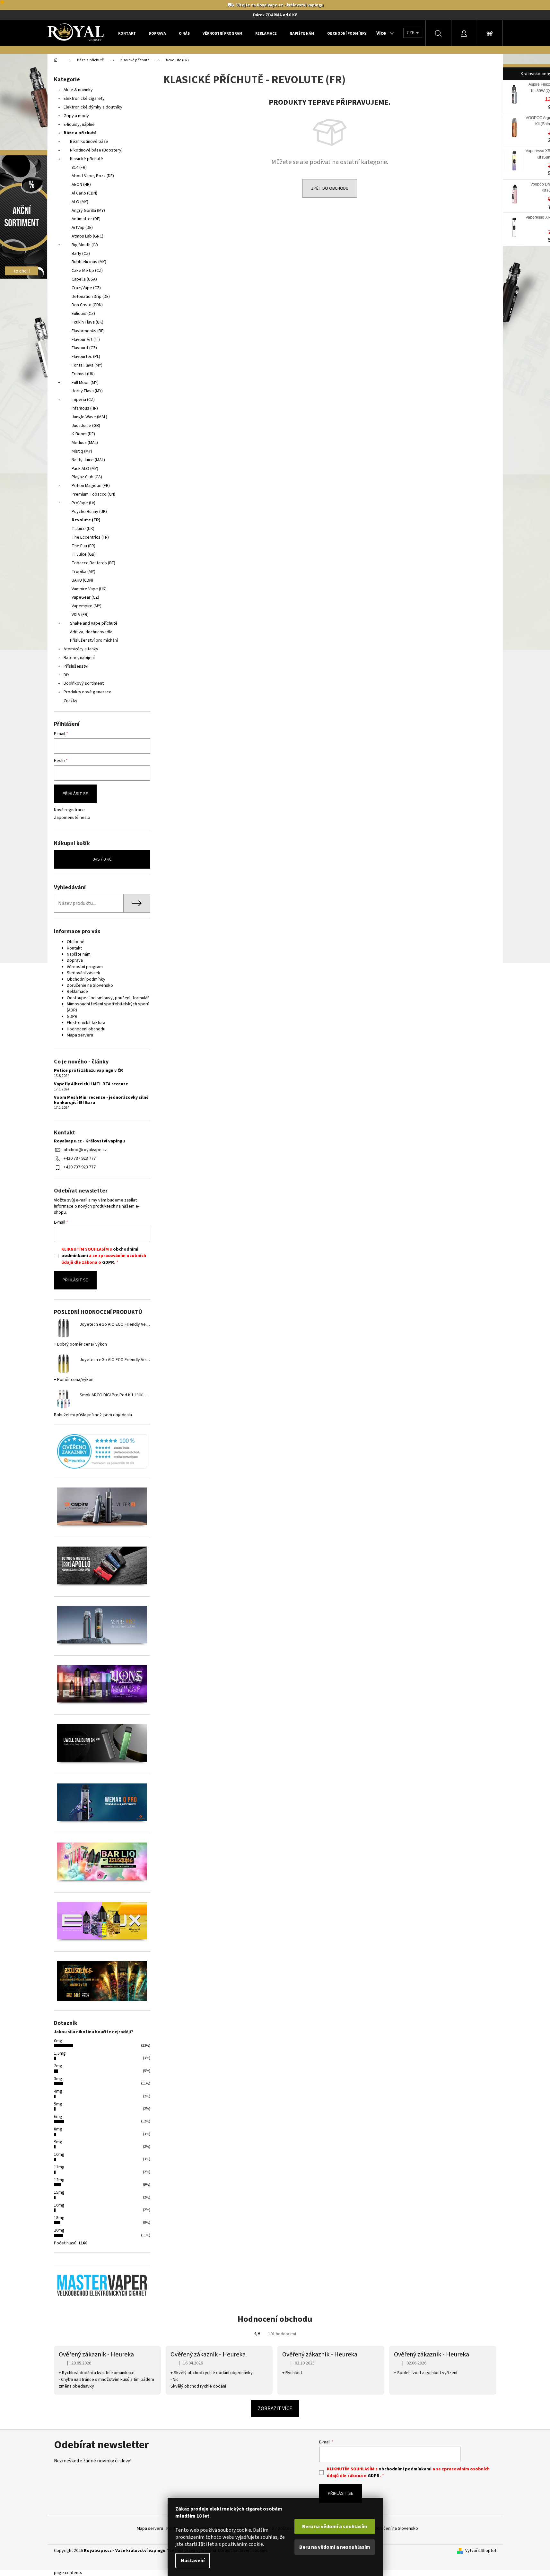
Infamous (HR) (85, 408)
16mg (59, 2205)
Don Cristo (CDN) (87, 305)
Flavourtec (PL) (86, 357)
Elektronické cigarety (84, 99)
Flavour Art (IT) (86, 340)
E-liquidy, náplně (79, 125)
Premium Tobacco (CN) (93, 494)
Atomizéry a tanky (81, 649)
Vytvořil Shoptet (481, 2551)
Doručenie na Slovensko (90, 985)
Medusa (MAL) (85, 443)
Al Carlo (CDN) (84, 193)
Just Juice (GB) (86, 426)
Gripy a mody (76, 116)
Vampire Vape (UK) (89, 589)
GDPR (72, 1017)
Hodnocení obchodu (86, 1029)
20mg (59, 2230)
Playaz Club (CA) (87, 477)
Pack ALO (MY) (85, 469)
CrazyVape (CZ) (86, 288)
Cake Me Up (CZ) (87, 271)
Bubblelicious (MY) (89, 262)
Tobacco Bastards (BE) (93, 563)
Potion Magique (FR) (91, 486)
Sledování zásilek (83, 973)
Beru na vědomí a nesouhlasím (335, 2547)
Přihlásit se (75, 794)
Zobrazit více (275, 2408)
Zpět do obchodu (330, 188)
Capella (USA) (84, 279)
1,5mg (60, 2053)
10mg (59, 2155)
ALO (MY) (80, 202)
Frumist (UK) (83, 374)
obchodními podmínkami (405, 2469)
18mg (59, 2218)
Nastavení (193, 2561)
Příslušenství (76, 666)
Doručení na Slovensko (396, 2528)
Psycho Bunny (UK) (89, 512)
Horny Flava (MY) (87, 391)
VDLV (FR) (80, 615)
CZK (411, 33)
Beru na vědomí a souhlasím (335, 2527)
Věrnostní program (85, 967)
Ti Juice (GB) (84, 554)
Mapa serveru (80, 1035)
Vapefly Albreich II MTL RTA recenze (91, 1084)
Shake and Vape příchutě (94, 623)
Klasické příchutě (87, 159)
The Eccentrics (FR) (90, 537)
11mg (59, 2167)
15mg (59, 2192)
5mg (58, 2104)
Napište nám (79, 954)
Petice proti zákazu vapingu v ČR (88, 1071)
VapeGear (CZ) (85, 597)
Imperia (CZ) (83, 400)
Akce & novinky (78, 90)
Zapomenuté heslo (72, 818)
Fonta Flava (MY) (87, 365)
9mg (58, 2142)
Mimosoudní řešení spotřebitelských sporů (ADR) (108, 1007)
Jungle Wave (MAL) (89, 417)
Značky (70, 701)
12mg (59, 2180)
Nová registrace (69, 810)
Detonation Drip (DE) (91, 297)
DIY (66, 675)
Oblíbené (76, 942)
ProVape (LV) (83, 503)
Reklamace (77, 992)
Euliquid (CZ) (83, 314)
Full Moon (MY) (85, 383)
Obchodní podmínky (86, 979)
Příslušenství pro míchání (94, 640)
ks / (102, 859)
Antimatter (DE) (86, 219)
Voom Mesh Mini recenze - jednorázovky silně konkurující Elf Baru (101, 1100)
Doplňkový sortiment (84, 683)
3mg (58, 2079)
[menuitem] (127, 33)
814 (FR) (79, 168)
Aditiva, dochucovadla (91, 632)
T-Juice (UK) (83, 529)
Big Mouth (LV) (85, 245)
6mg (58, 2117)
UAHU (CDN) (82, 580)
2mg (58, 2066)
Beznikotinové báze (89, 142)
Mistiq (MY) (82, 451)
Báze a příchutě (80, 133)
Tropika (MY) (83, 572)
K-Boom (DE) (83, 434)
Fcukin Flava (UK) (87, 322)
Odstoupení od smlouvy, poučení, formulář (108, 998)
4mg (58, 2091)
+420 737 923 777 (80, 1158)
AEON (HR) (81, 185)
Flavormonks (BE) (88, 331)
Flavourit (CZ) (84, 348)
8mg (58, 2129)
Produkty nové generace (87, 692)
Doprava (75, 960)
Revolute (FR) (86, 520)
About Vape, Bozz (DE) (93, 176)
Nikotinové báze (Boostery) (96, 150)
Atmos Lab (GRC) (87, 236)
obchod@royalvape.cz (85, 1150)
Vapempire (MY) (87, 606)
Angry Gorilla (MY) (88, 211)
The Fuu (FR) (83, 546)
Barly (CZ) (81, 254)
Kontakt (74, 948)
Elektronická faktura (86, 1023)
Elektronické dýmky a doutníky (93, 107)
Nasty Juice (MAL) (88, 460)
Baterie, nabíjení (79, 658)
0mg (58, 2041)
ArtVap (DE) (82, 228)
